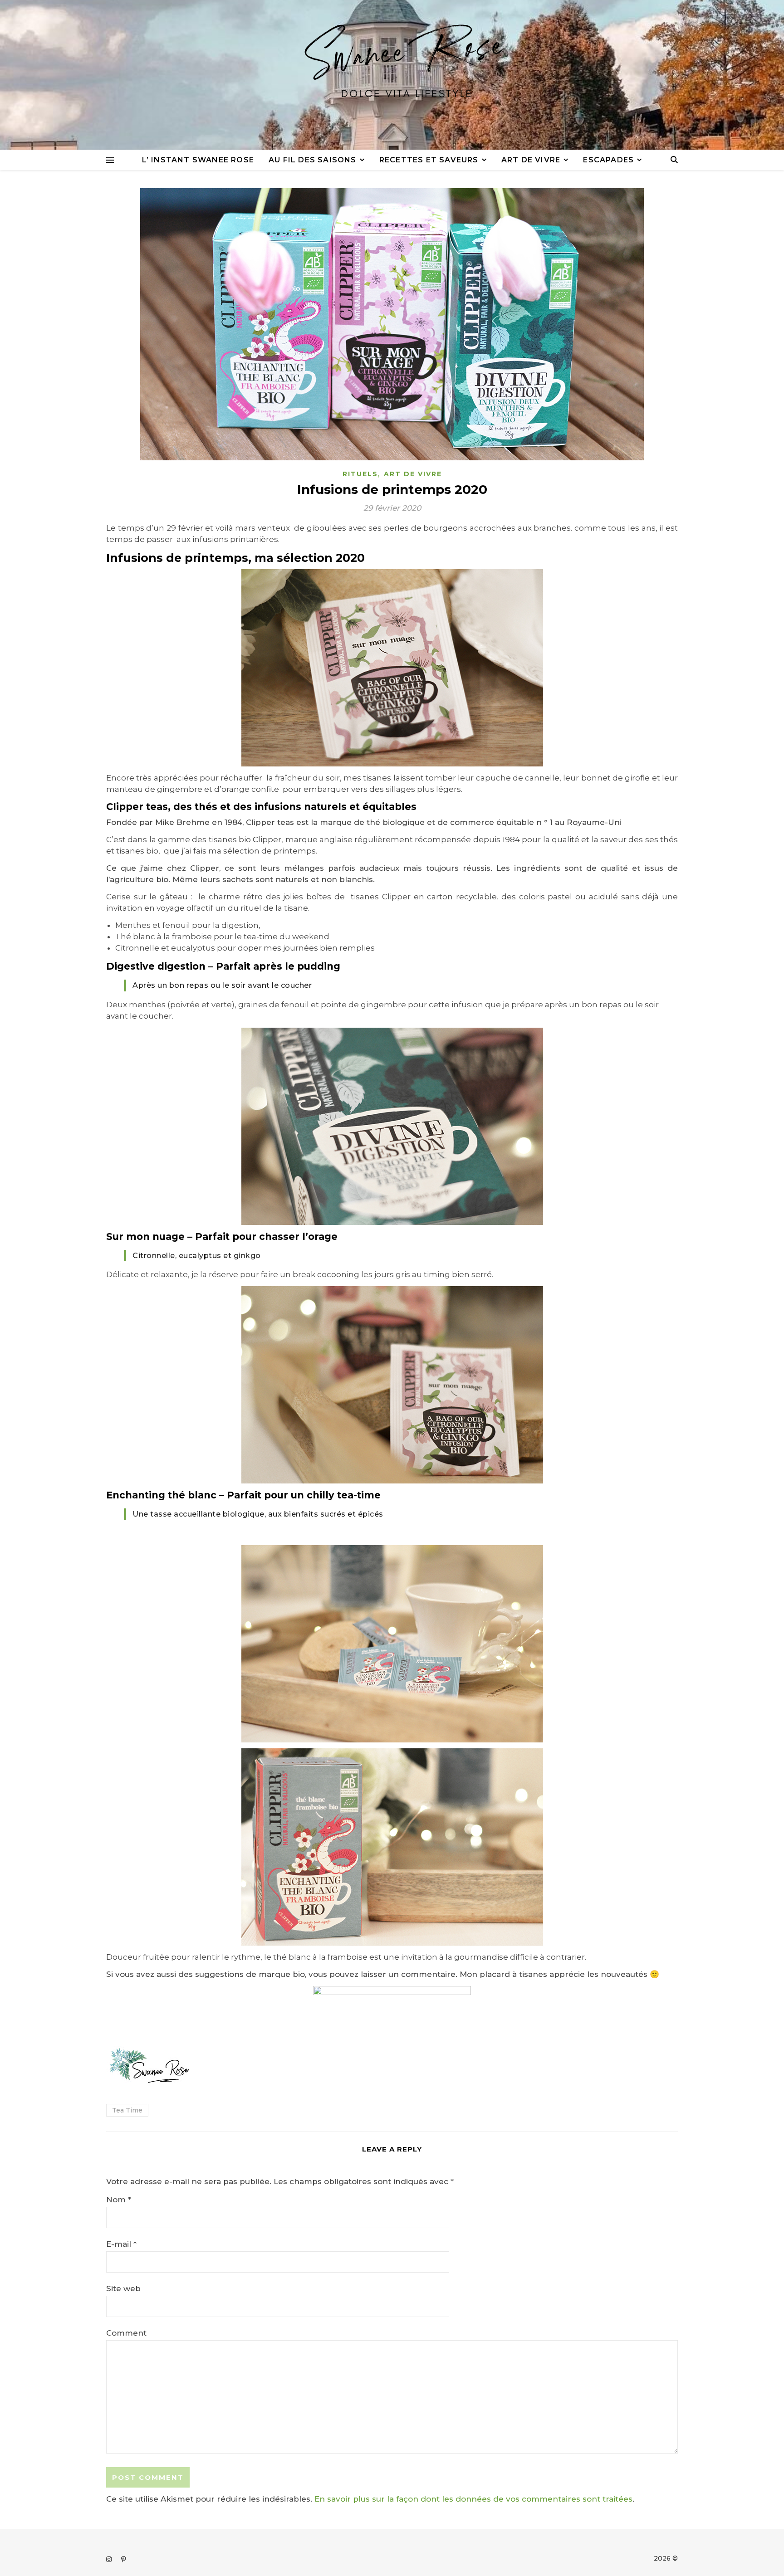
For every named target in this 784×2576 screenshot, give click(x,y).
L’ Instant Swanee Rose (198, 160)
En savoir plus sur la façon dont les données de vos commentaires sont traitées (473, 2499)
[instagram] (110, 2559)
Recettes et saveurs (429, 160)
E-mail (121, 2244)
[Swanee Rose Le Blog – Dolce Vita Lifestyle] (392, 75)
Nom (119, 2200)
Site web (123, 2288)
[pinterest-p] (124, 2559)
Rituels (360, 474)
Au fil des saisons (313, 160)
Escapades (608, 160)
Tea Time (127, 2110)
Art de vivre (531, 160)
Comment (126, 2333)
